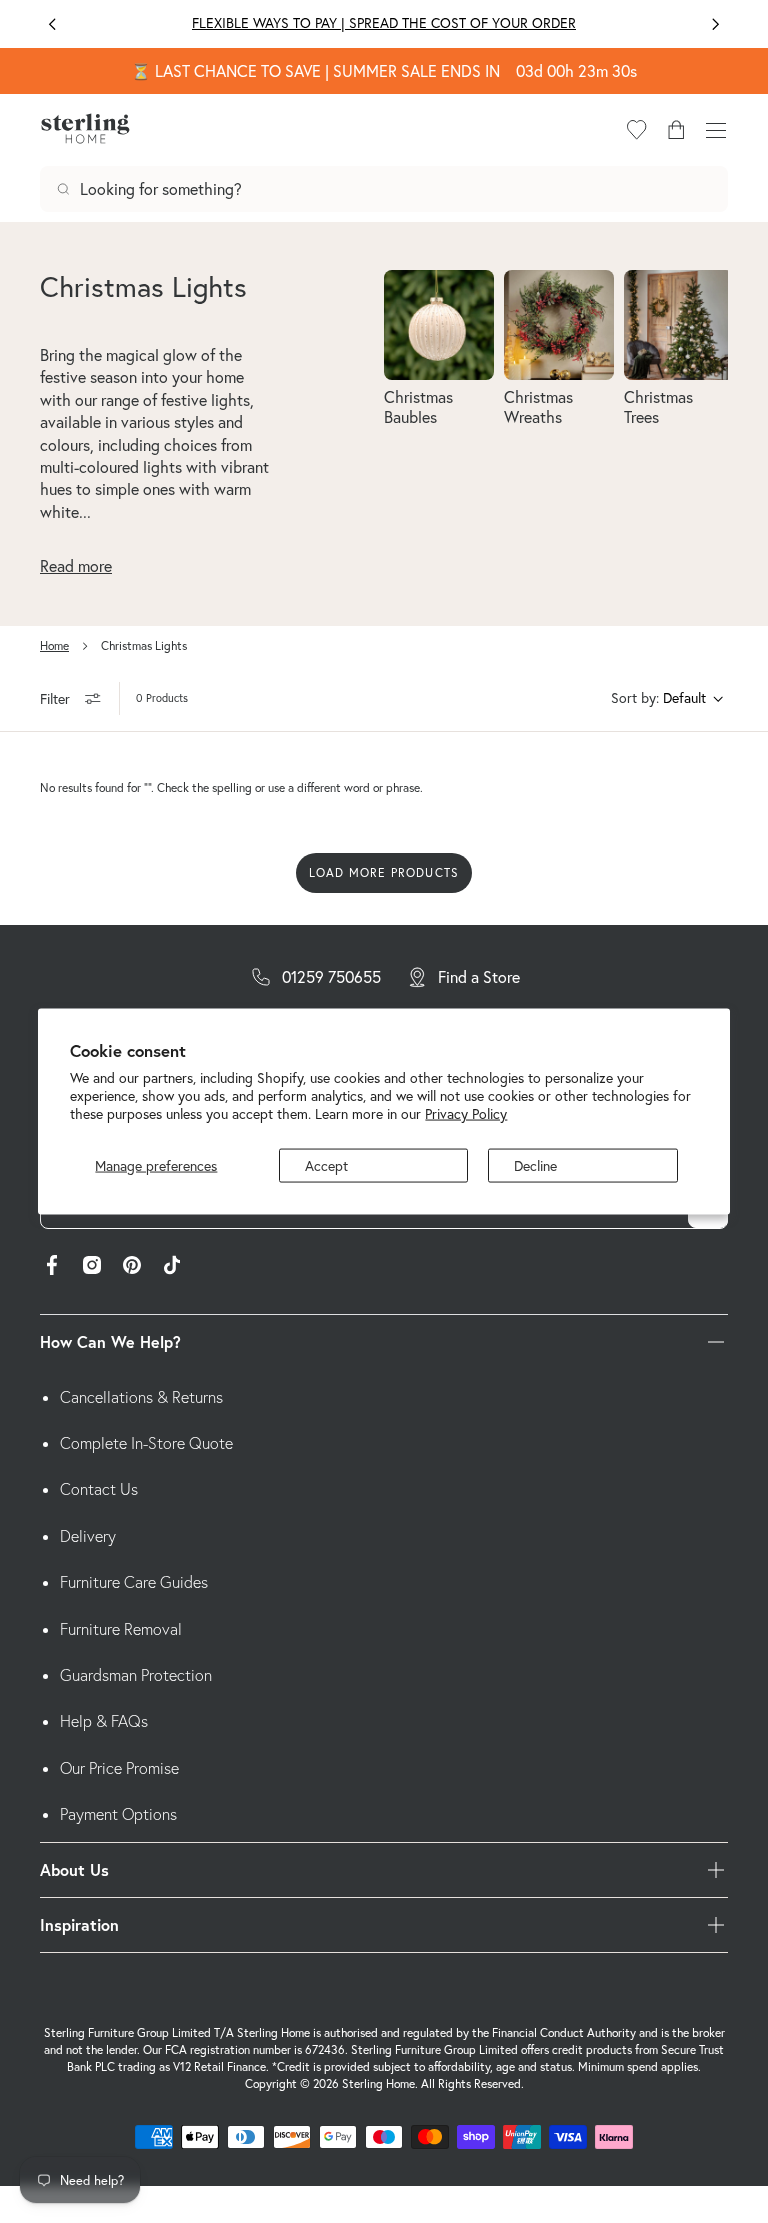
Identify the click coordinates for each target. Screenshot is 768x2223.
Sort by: (635, 698)
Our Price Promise (119, 1768)
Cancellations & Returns (141, 1397)
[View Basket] (676, 130)
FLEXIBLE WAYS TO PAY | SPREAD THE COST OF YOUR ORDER (384, 23)
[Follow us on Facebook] (52, 1268)
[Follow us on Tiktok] (172, 1268)
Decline (535, 1165)
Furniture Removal (121, 1629)
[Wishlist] (637, 130)
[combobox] (384, 189)
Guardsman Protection (136, 1675)
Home (54, 645)
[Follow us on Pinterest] (132, 1268)
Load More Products (384, 872)
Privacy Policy (466, 1114)
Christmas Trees (658, 406)
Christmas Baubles (418, 406)
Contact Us (99, 1489)
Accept (326, 1165)
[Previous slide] (52, 24)
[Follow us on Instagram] (92, 1268)
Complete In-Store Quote (146, 1443)
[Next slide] (715, 24)
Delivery (88, 1536)
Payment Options (118, 1814)
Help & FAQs (104, 1721)
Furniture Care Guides (134, 1582)
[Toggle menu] (716, 130)
